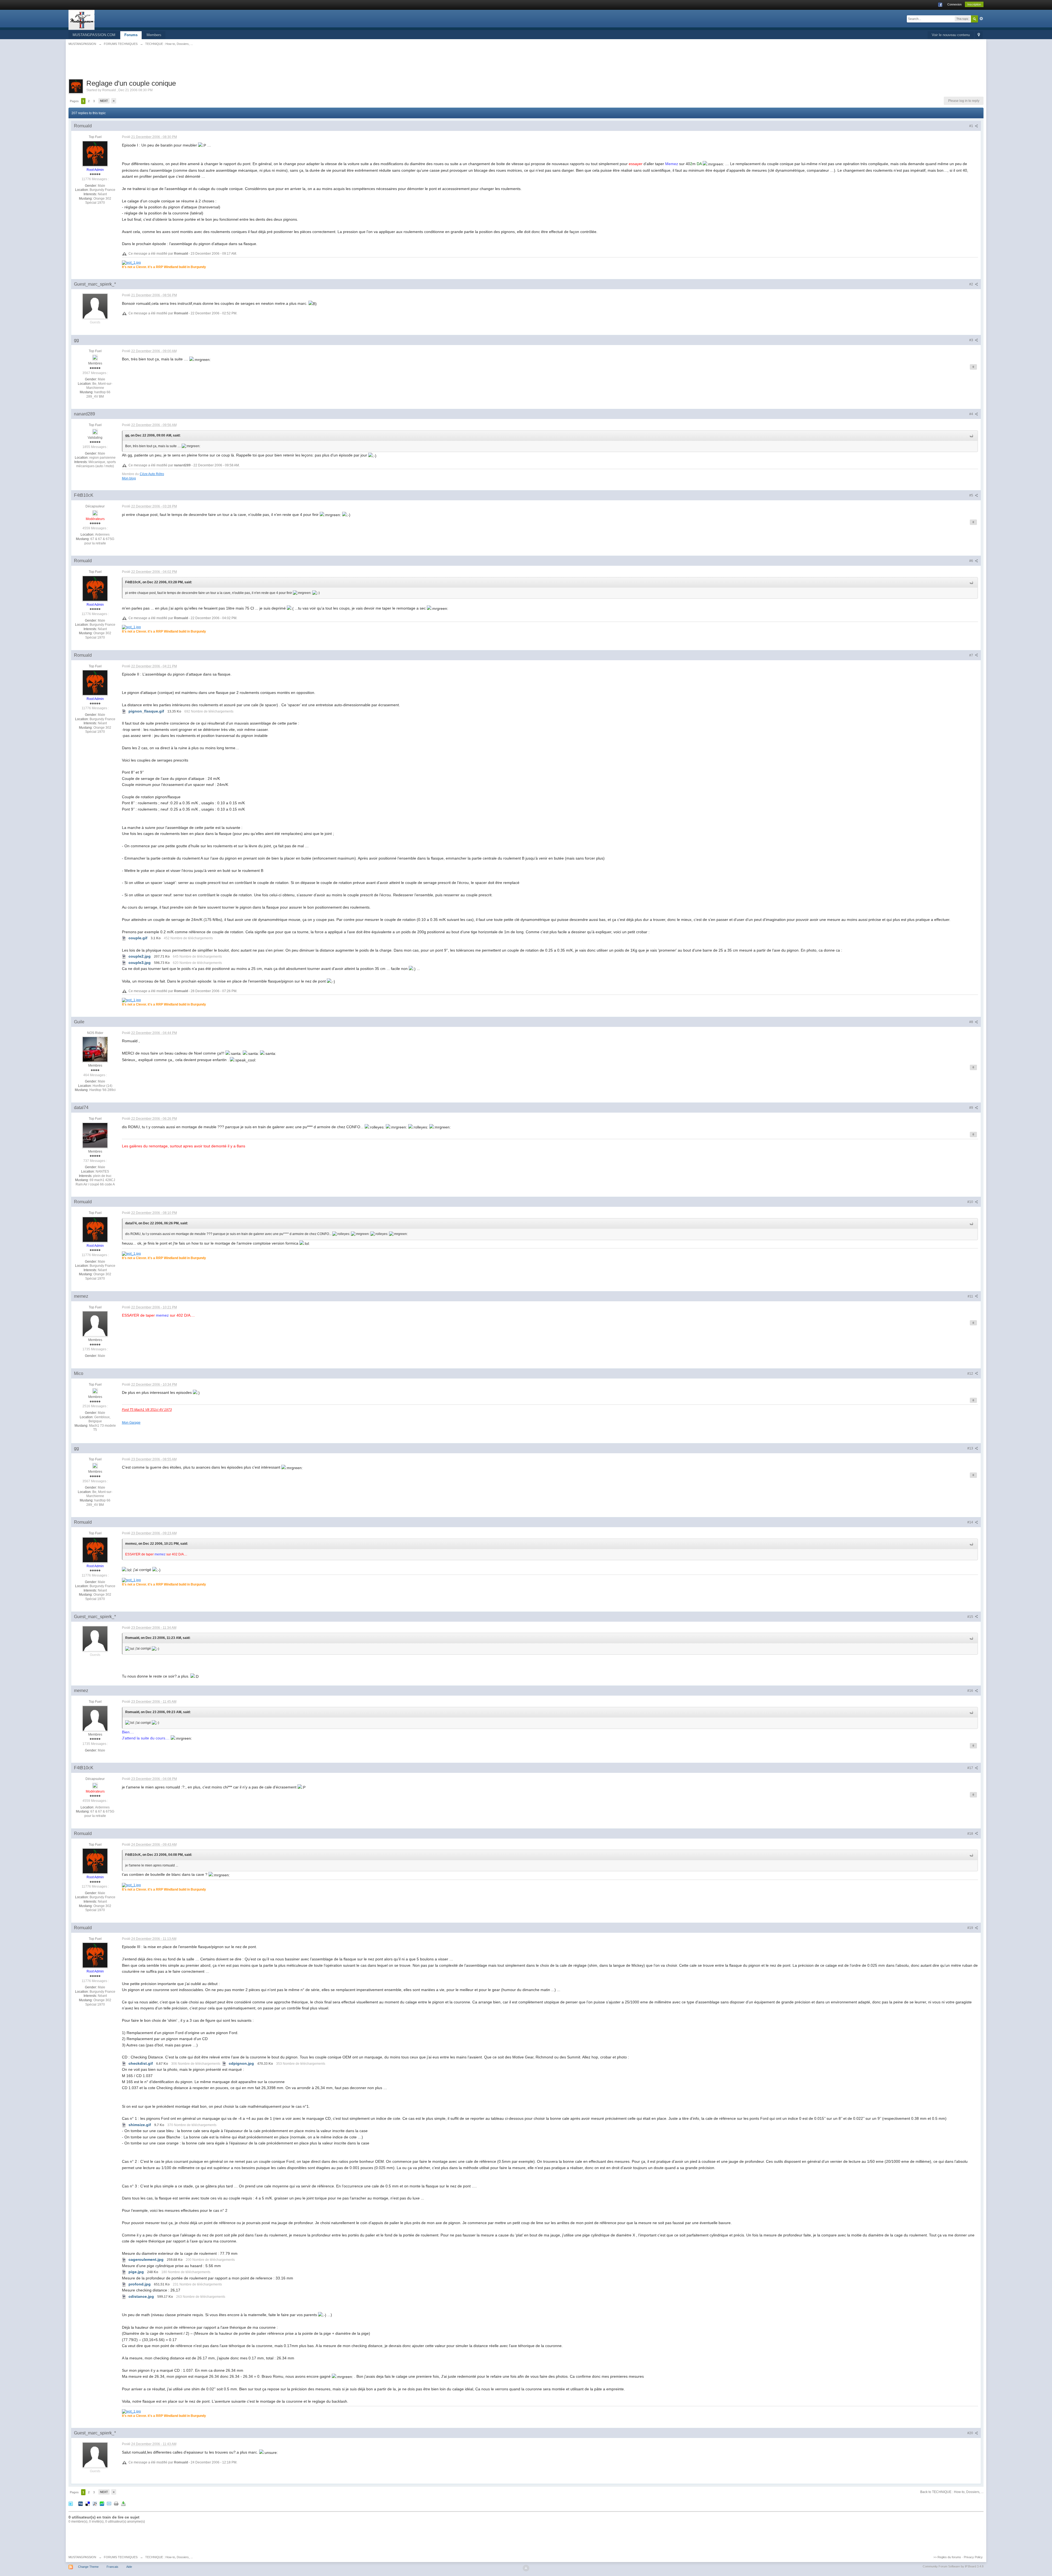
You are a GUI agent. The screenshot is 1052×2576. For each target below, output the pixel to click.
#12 (971, 1374)
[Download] (123, 2504)
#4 (972, 414)
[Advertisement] (526, 65)
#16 (971, 1691)
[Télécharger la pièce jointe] (124, 711)
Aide (129, 2567)
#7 (972, 655)
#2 (972, 284)
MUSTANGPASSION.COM (94, 35)
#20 (971, 2433)
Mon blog (129, 478)
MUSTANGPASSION (82, 2557)
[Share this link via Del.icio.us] (88, 2504)
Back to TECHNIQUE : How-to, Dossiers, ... (952, 2492)
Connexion (954, 4)
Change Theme (88, 2567)
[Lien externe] (131, 262)
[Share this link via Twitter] (71, 2504)
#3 (972, 340)
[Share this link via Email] (109, 2504)
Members (154, 35)
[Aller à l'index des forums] (82, 20)
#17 (971, 1768)
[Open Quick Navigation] (979, 35)
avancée (981, 19)
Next (104, 101)
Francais (112, 2567)
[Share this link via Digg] (81, 2504)
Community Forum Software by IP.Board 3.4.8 (953, 2566)
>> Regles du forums (947, 2557)
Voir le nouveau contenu (951, 35)
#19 (971, 1928)
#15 (971, 1617)
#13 (971, 1448)
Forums (131, 35)
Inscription (974, 4)
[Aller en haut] (526, 2568)
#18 (971, 1834)
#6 (972, 561)
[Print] (116, 2504)
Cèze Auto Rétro (152, 474)
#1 (972, 126)
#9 (972, 1108)
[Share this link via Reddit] (95, 2504)
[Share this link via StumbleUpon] (102, 2504)
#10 (971, 1202)
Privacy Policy (973, 2557)
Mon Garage (131, 1422)
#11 (971, 1296)
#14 (971, 1522)
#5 (972, 495)
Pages (74, 101)
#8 (972, 1022)
